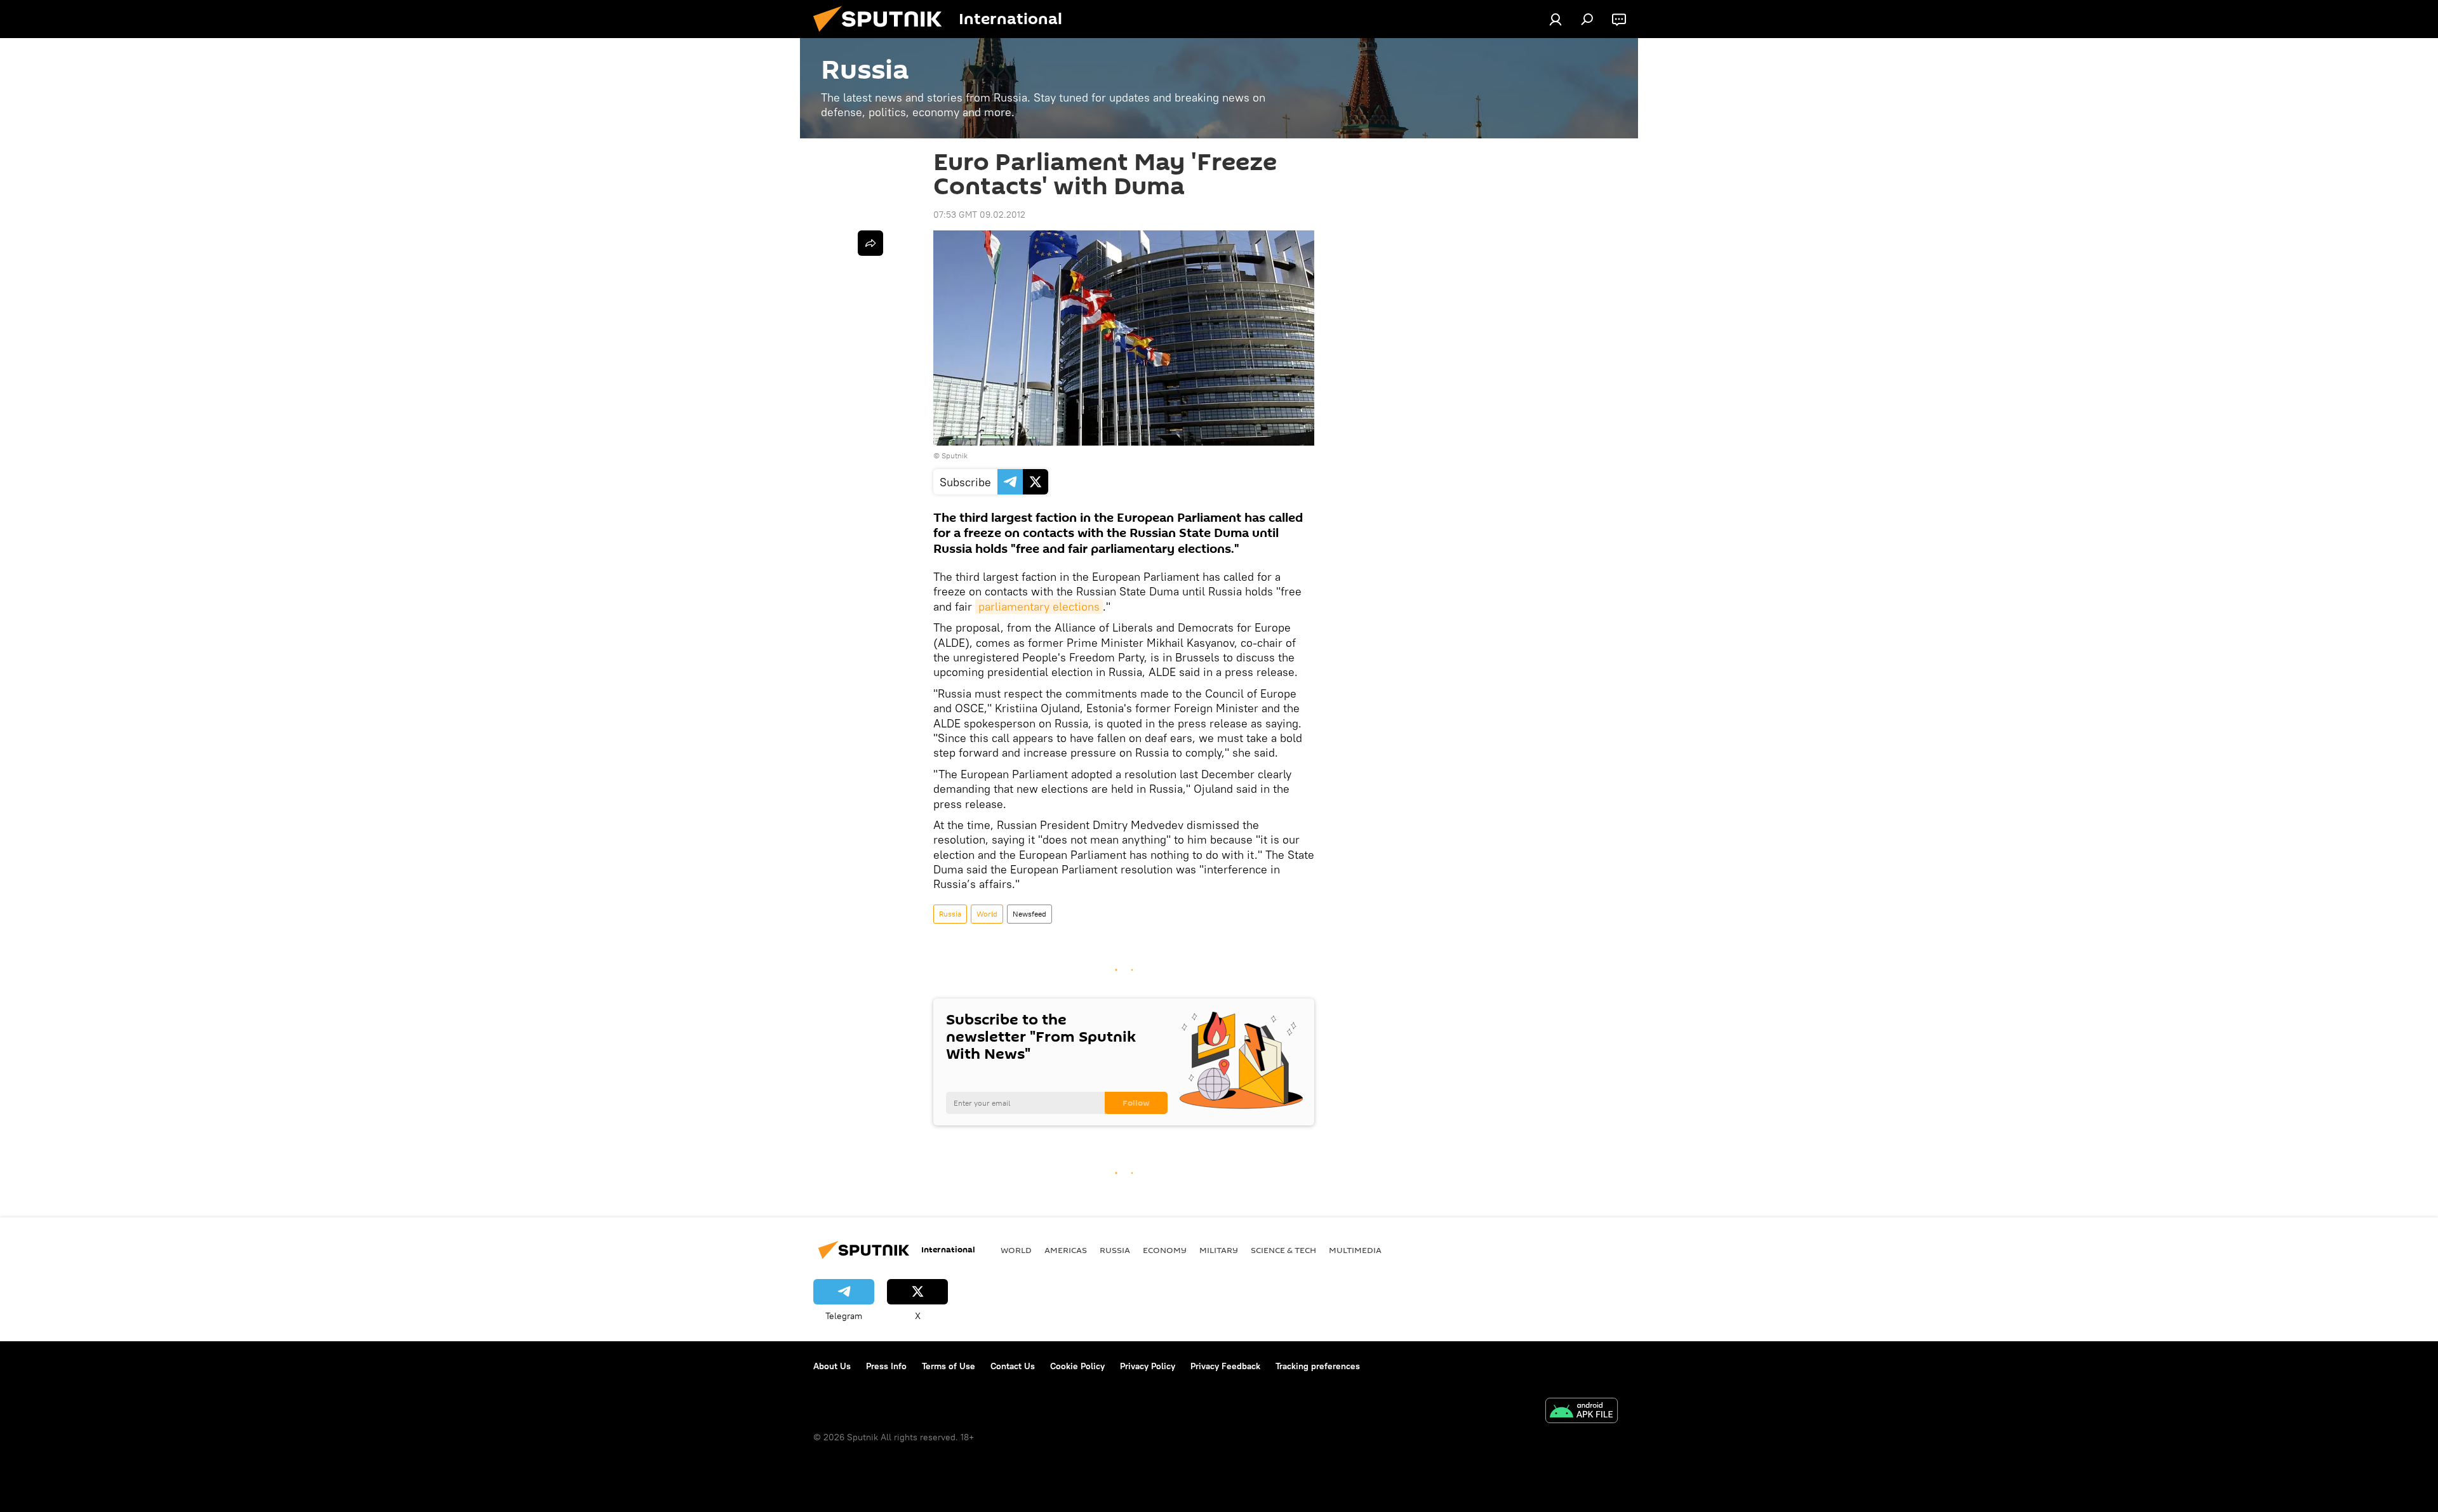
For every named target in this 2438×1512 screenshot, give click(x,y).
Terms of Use (949, 1366)
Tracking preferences (1318, 1366)
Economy (1165, 1250)
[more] (870, 243)
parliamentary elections (1039, 607)
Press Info (886, 1366)
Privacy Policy (1148, 1366)
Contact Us (1013, 1366)
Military (1219, 1250)
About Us (832, 1366)
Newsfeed (1029, 914)
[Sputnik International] (883, 35)
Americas (1066, 1250)
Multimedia (1355, 1250)
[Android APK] (1582, 1412)
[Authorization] (1555, 19)
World (987, 914)
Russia (950, 914)
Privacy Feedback (1225, 1366)
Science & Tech (1283, 1250)
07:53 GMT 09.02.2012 (979, 215)
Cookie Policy (1077, 1366)
